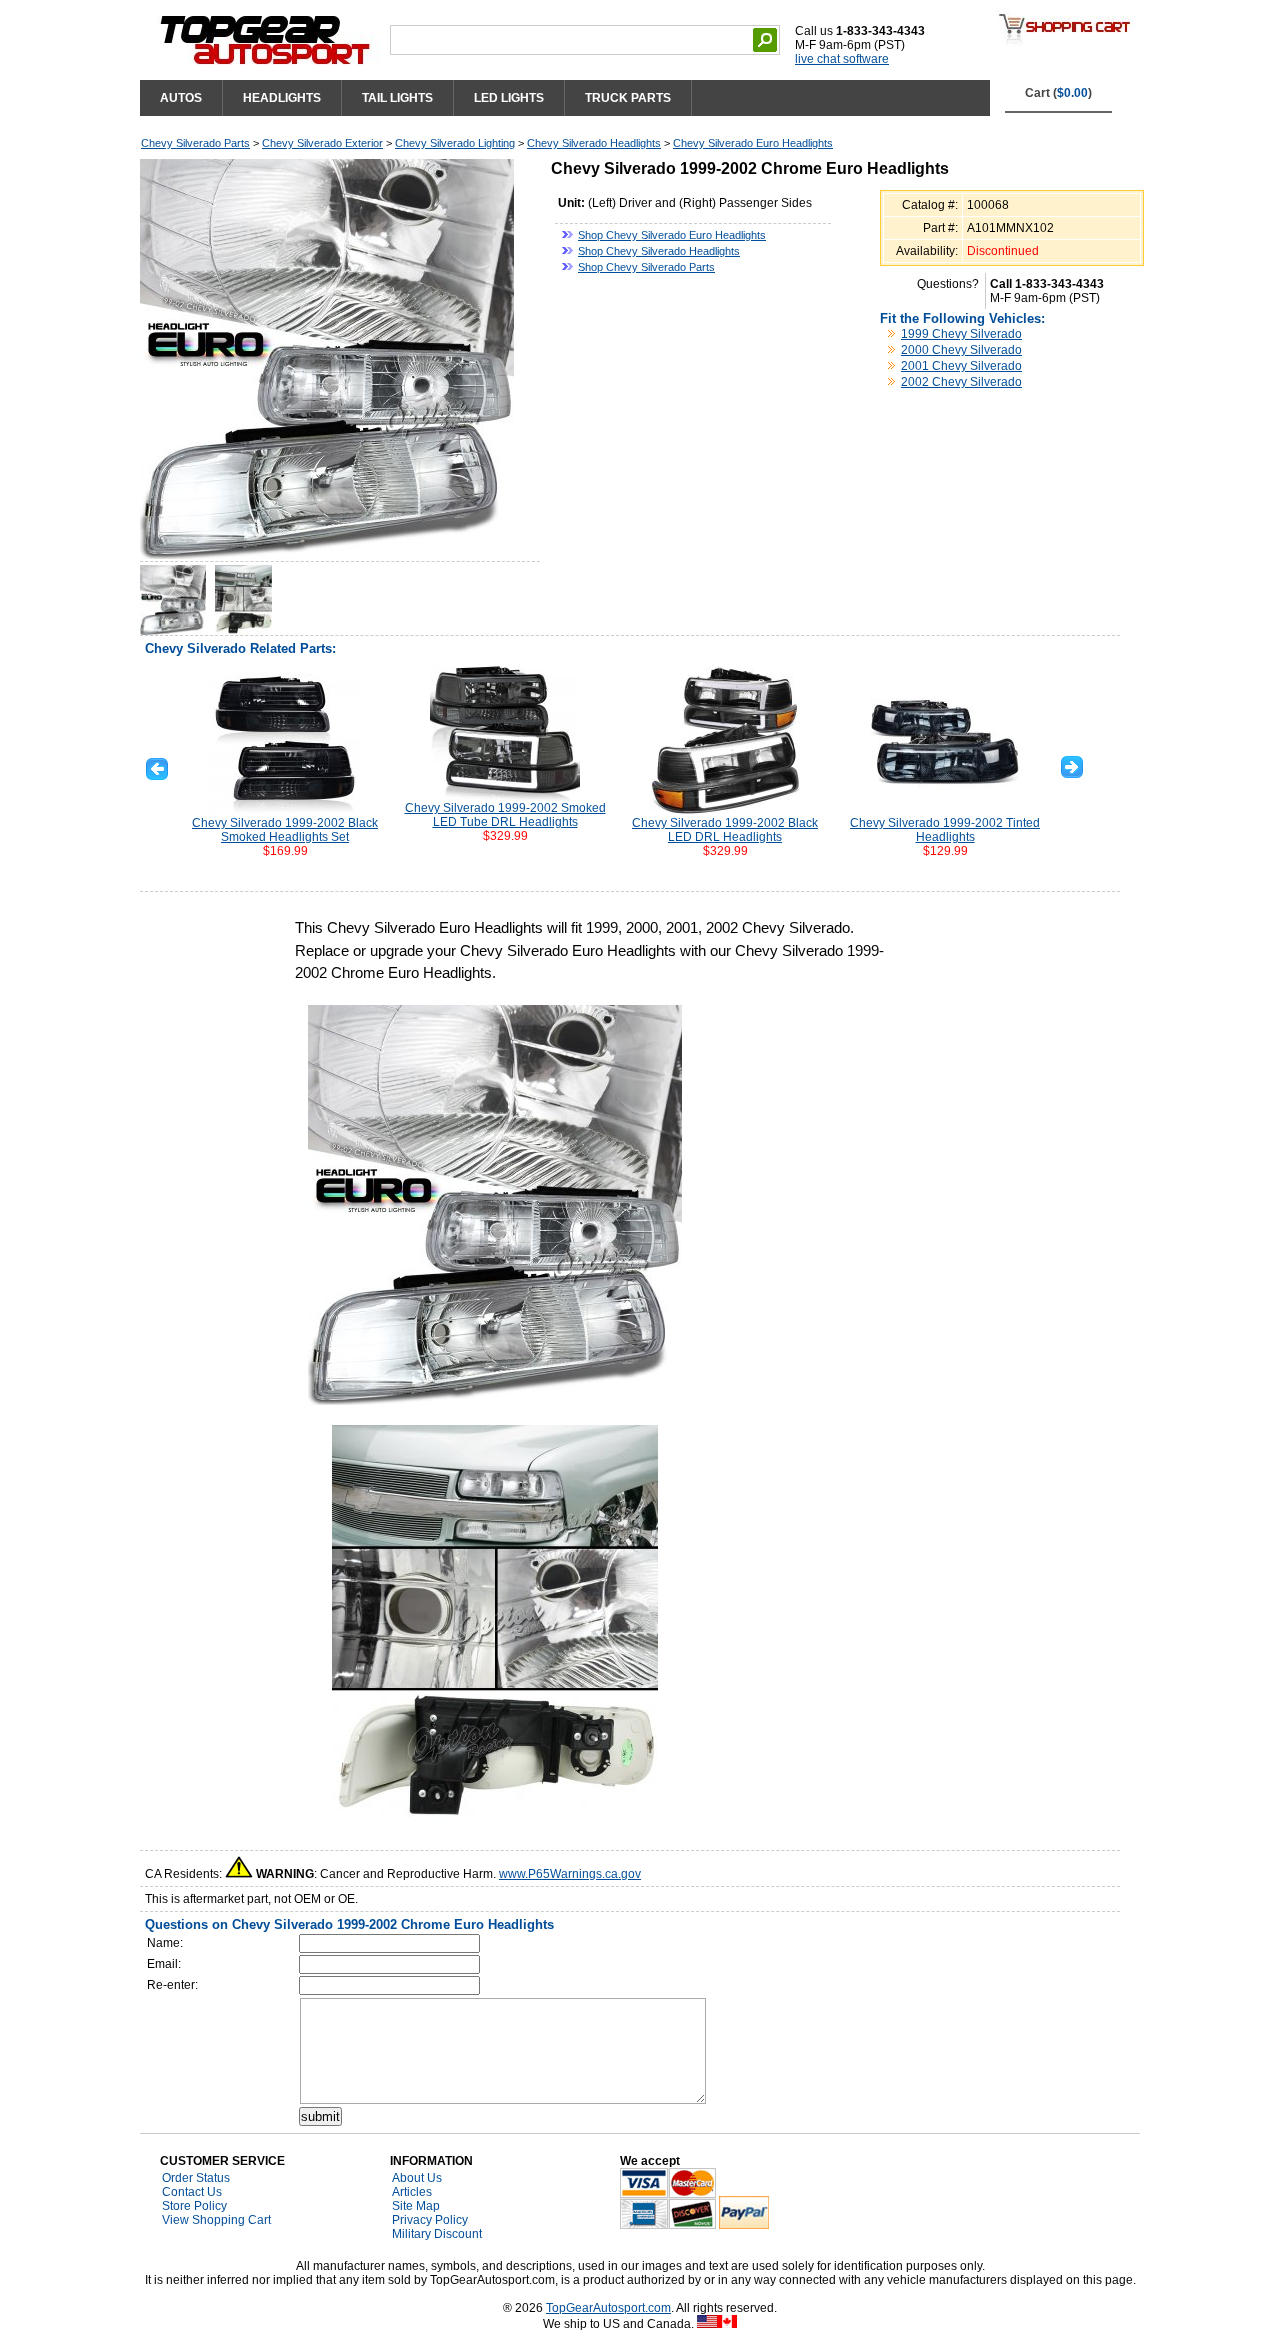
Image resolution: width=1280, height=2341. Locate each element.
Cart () (1058, 93)
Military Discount (437, 2234)
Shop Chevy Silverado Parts (646, 267)
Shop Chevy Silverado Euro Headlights (672, 235)
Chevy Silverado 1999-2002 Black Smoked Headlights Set (285, 830)
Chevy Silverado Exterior (322, 143)
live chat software (842, 59)
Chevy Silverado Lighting (455, 143)
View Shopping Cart (216, 2220)
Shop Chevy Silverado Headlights (659, 251)
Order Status (196, 2178)
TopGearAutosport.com (608, 2308)
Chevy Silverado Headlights (594, 143)
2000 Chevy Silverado (961, 350)
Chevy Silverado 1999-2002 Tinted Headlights (945, 830)
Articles (412, 2192)
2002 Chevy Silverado (961, 382)
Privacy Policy (430, 2220)
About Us (417, 2178)
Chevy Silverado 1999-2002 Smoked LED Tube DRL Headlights (505, 815)
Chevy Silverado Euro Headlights (753, 143)
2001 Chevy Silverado (961, 366)
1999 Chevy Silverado (961, 334)
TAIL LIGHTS (397, 98)
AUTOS (181, 98)
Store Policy (194, 2206)
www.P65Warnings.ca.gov (570, 1874)
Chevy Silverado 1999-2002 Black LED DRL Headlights (725, 830)
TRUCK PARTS (628, 98)
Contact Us (192, 2192)
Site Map (416, 2206)
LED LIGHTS (509, 98)
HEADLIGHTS (282, 98)
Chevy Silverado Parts (195, 143)
